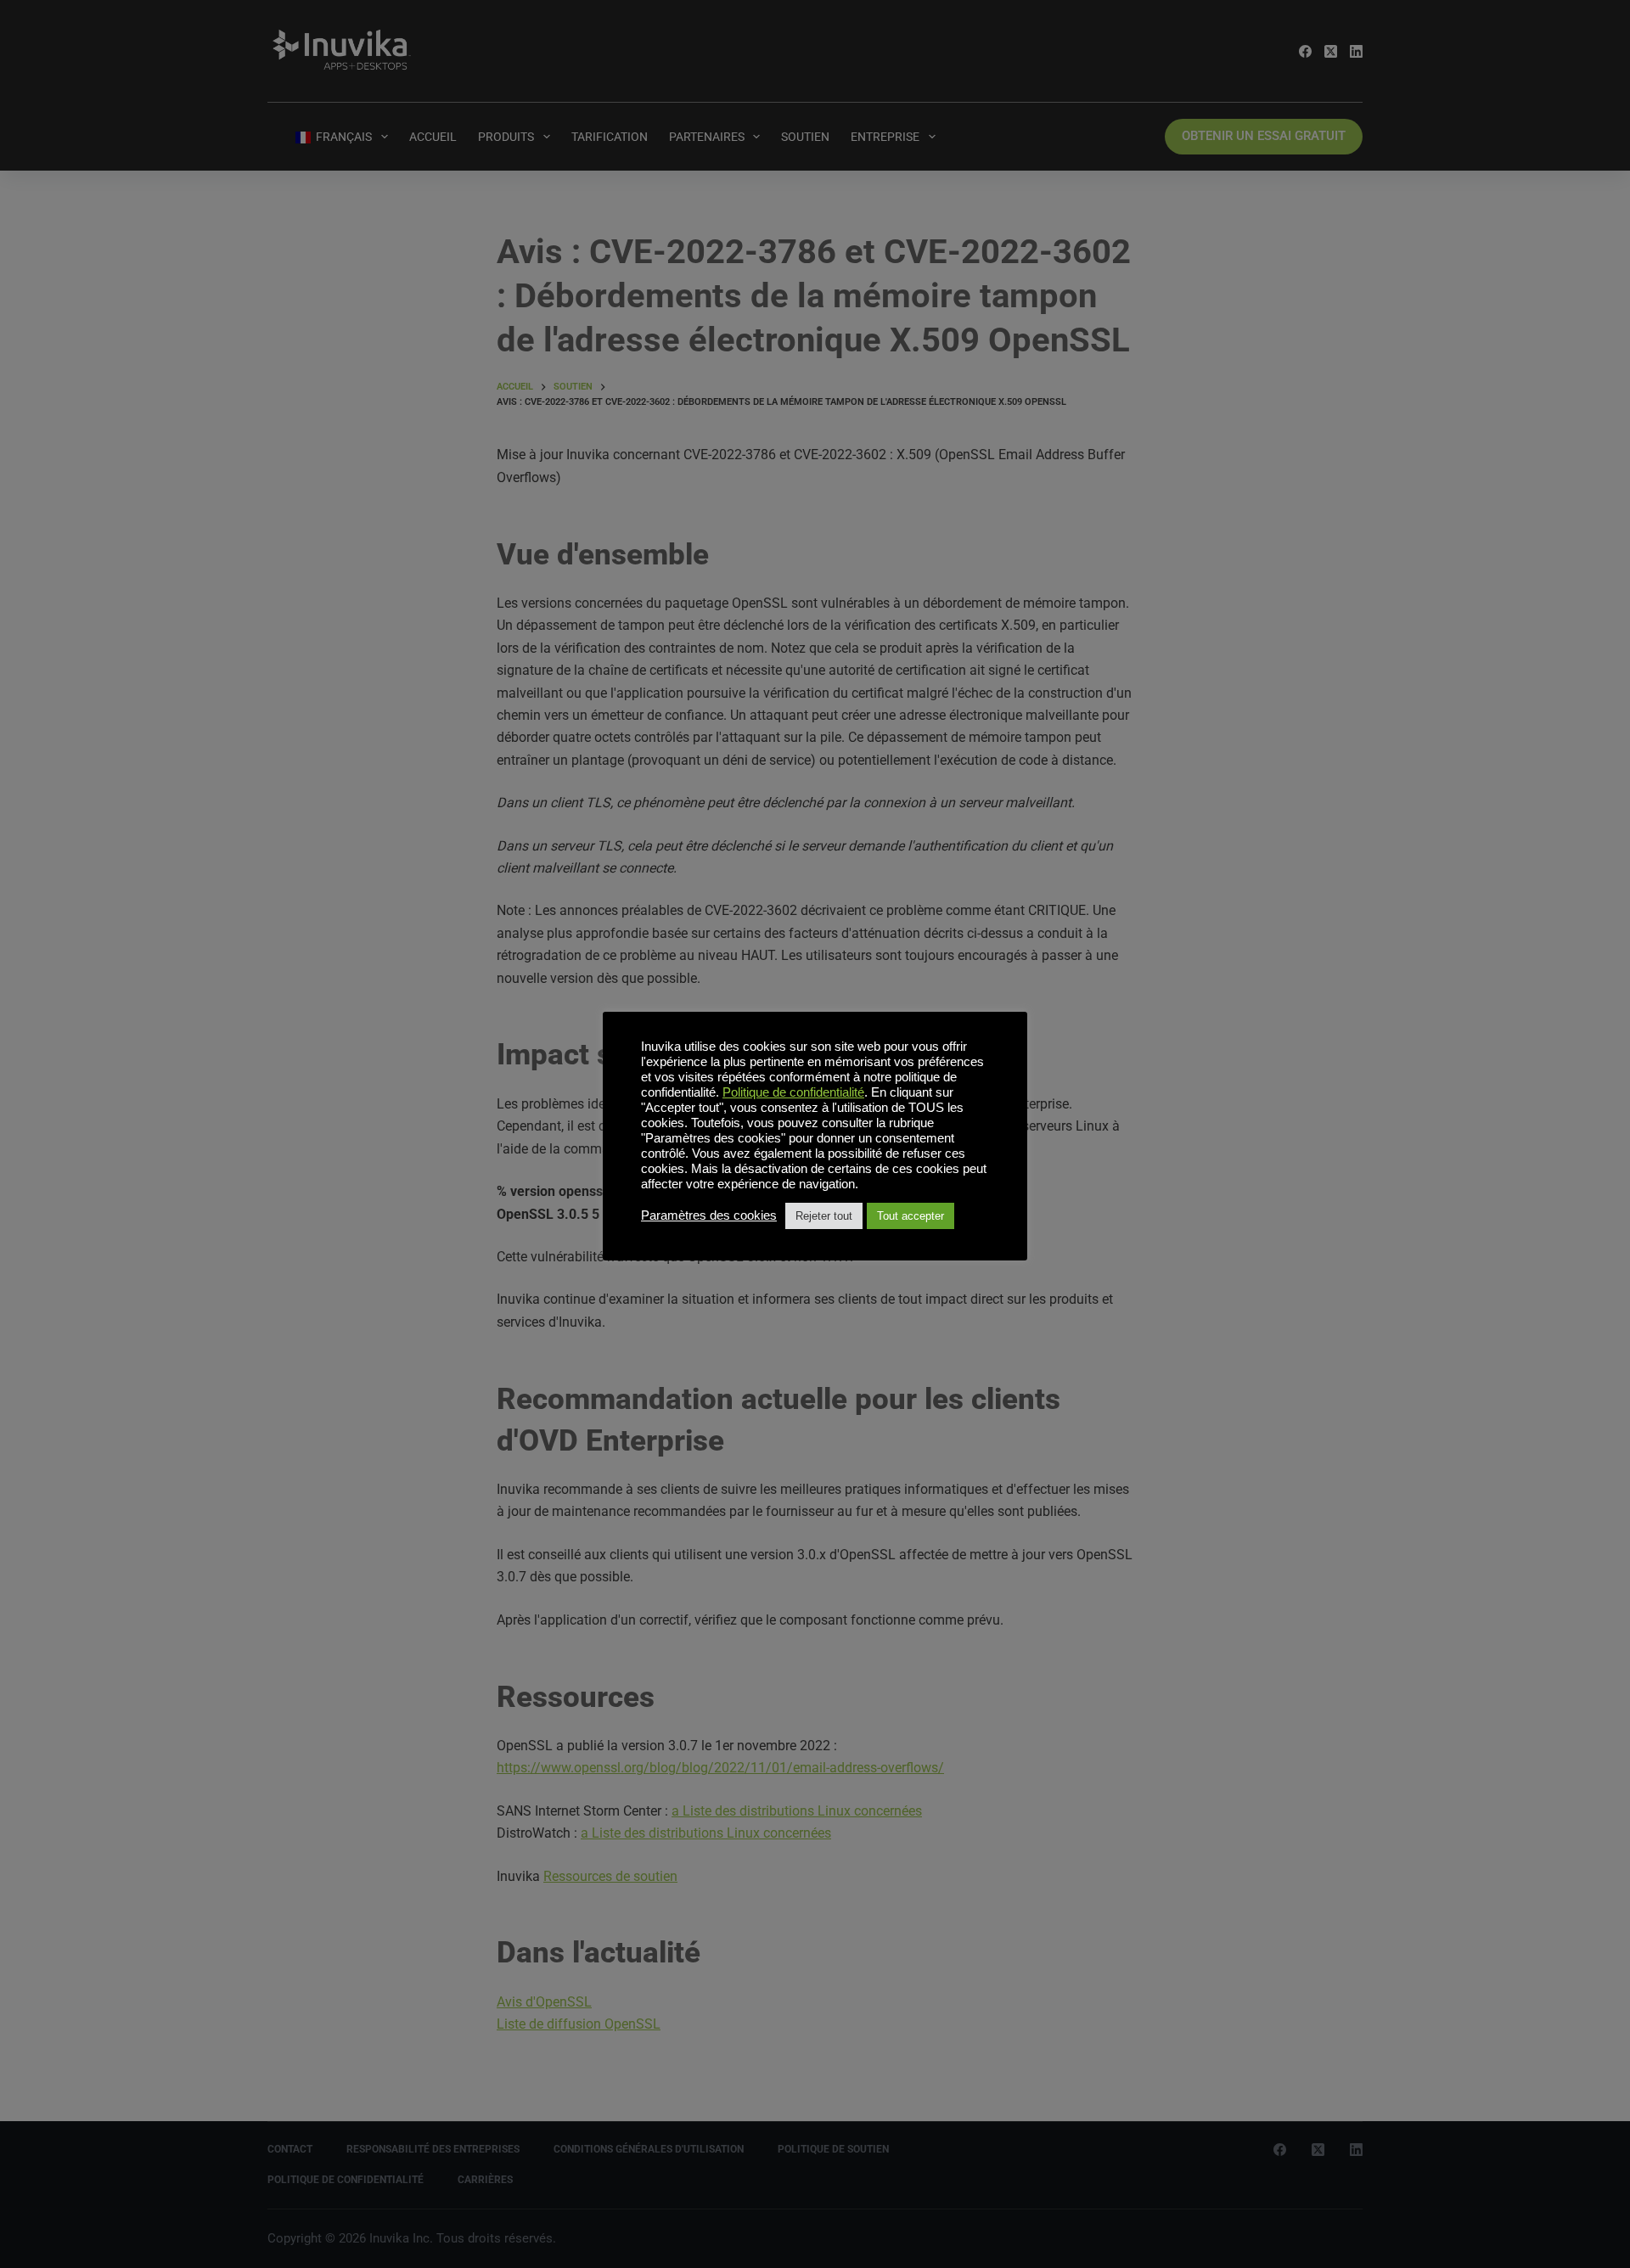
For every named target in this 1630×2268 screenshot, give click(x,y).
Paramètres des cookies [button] (709, 1215)
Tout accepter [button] (911, 1216)
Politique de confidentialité (793, 1092)
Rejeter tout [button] (824, 1216)
